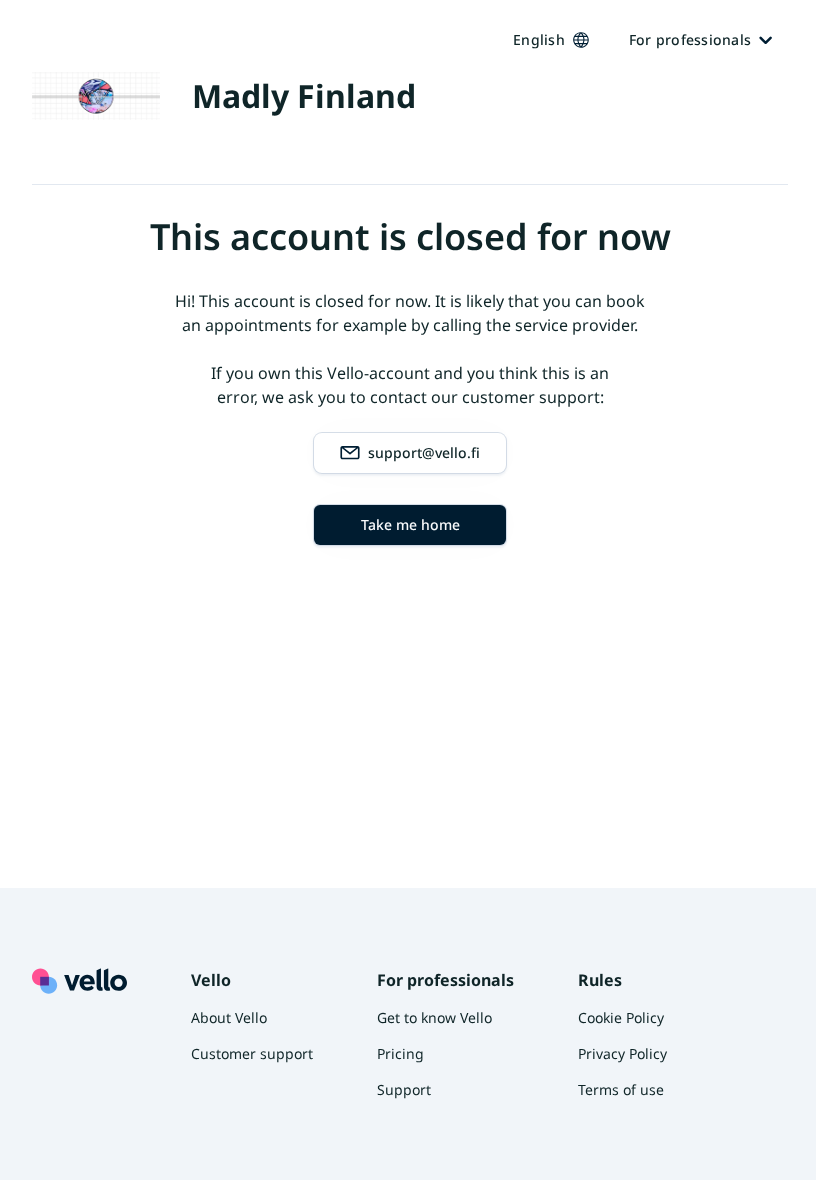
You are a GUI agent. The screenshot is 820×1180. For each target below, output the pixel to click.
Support (404, 1089)
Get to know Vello (434, 1017)
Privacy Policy (622, 1053)
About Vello (229, 1017)
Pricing (400, 1053)
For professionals (690, 39)
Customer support (252, 1053)
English (539, 39)
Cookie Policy (621, 1017)
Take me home (410, 524)
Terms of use (621, 1089)
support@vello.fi (424, 452)
